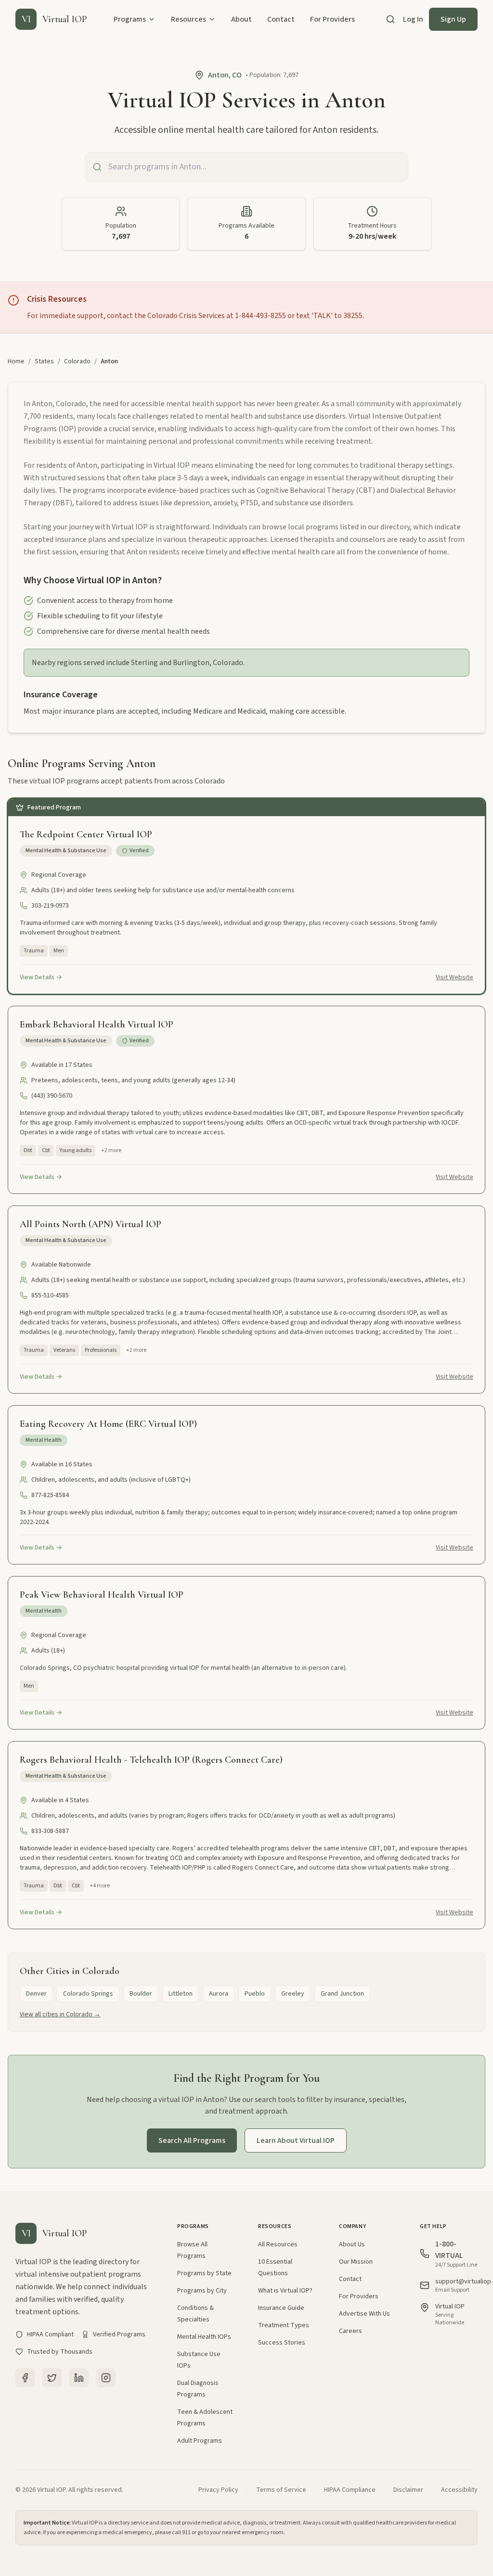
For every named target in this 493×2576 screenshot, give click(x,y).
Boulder (141, 1994)
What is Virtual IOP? (285, 2291)
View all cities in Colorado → (60, 2014)
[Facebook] (25, 2378)
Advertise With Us (364, 2314)
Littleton (181, 1994)
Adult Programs (200, 2441)
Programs (130, 19)
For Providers (332, 19)
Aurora (219, 1994)
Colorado (77, 361)
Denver (36, 1994)
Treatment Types (284, 2325)
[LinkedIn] (79, 2378)
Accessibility (459, 2490)
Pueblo (255, 1994)
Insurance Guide (281, 2308)
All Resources (278, 2244)
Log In (413, 19)
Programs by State (204, 2273)
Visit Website (454, 977)
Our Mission (356, 2262)
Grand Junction (342, 1994)
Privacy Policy (218, 2490)
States (44, 361)
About (241, 19)
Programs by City (202, 2291)
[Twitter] (52, 2378)
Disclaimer (408, 2490)
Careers (350, 2331)
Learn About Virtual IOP (296, 2140)
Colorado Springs (88, 1994)
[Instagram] (106, 2378)
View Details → (41, 977)
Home (16, 361)
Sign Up (453, 19)
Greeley (293, 1994)
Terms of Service (281, 2490)
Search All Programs (192, 2140)
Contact (281, 19)
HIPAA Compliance (350, 2490)
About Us (352, 2244)
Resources (188, 19)
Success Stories (282, 2343)
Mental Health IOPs (204, 2337)
